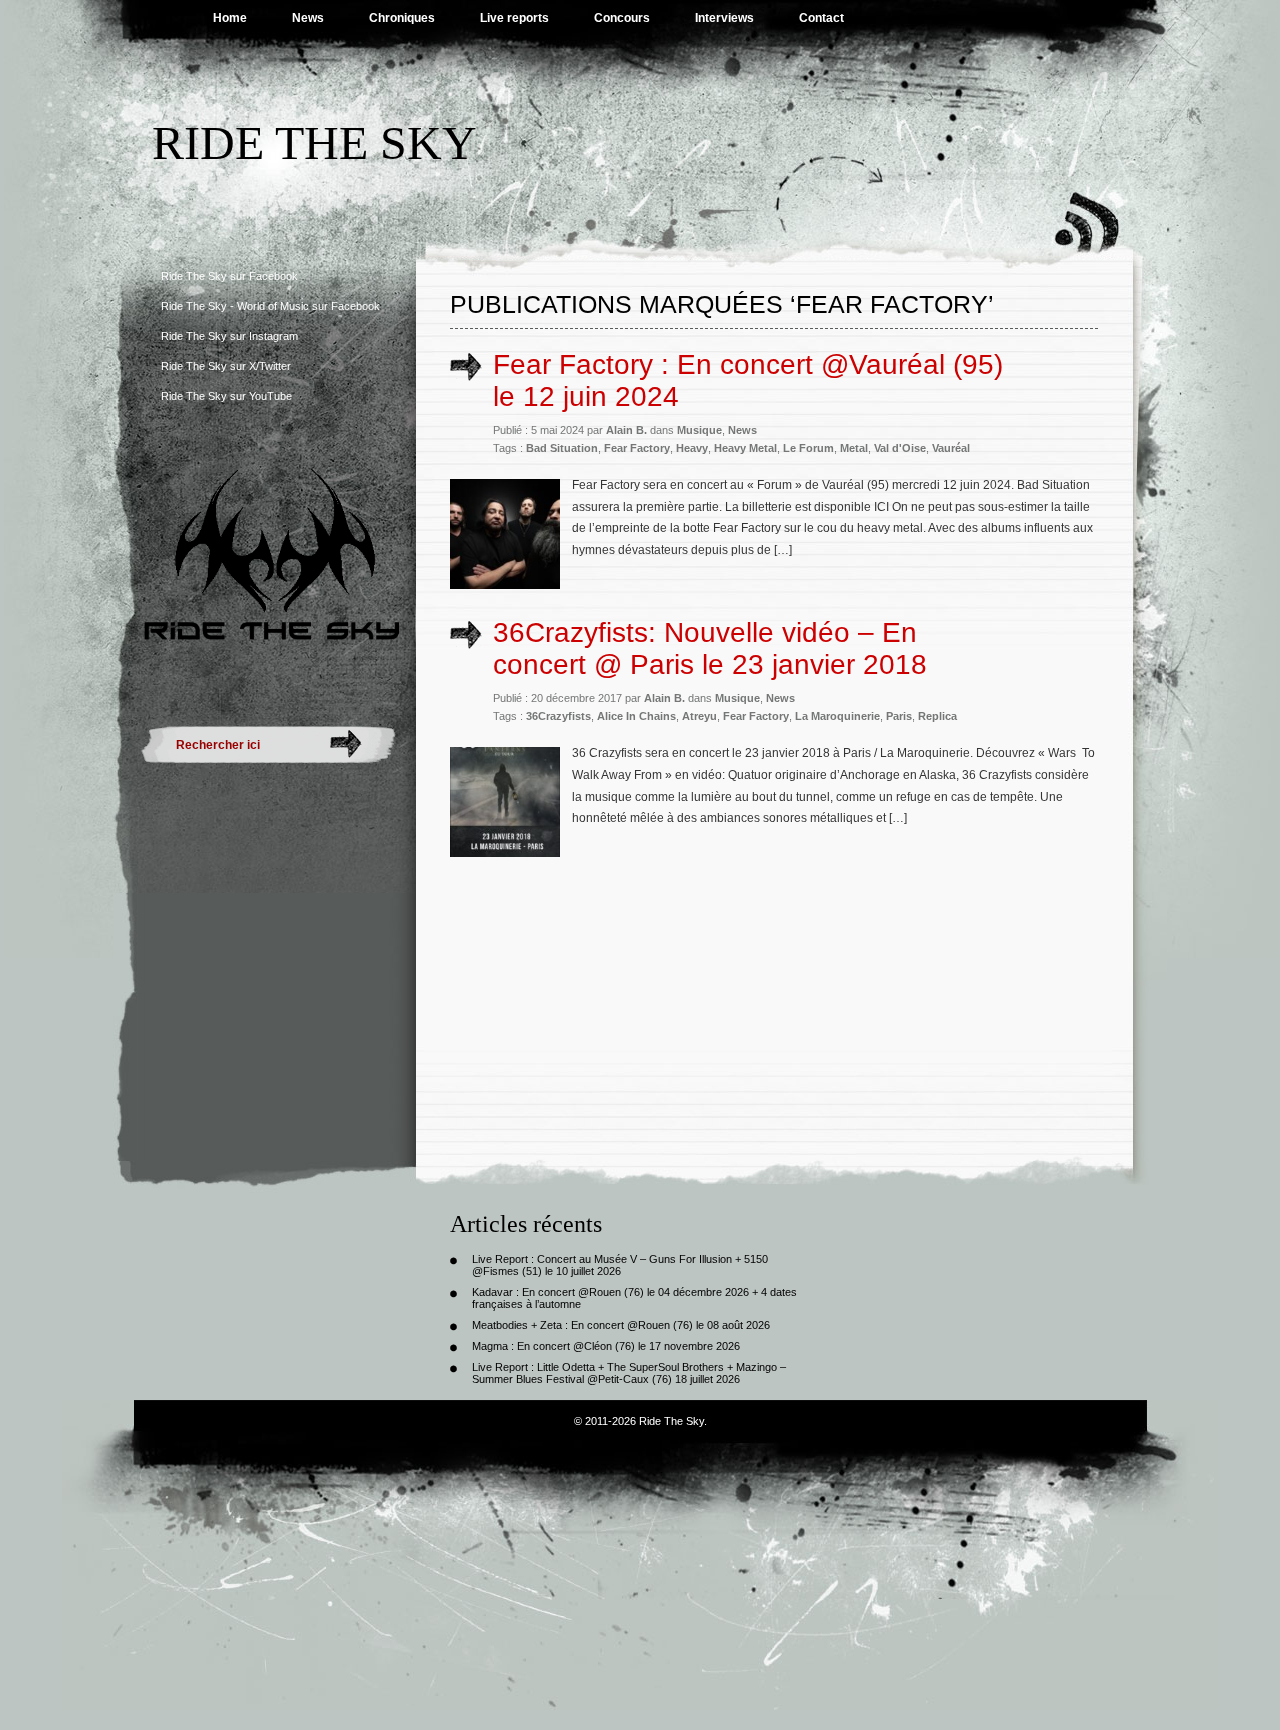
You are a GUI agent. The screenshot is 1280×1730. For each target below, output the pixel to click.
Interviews (724, 18)
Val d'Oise (900, 448)
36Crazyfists (558, 716)
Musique (699, 430)
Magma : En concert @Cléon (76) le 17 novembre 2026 (606, 1346)
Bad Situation (562, 448)
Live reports (514, 18)
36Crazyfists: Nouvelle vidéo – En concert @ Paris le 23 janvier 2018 (710, 648)
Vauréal (951, 448)
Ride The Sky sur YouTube (226, 396)
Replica (937, 716)
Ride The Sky (314, 142)
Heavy (692, 448)
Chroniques (402, 18)
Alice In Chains (636, 716)
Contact (821, 18)
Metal (854, 448)
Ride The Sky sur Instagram (229, 336)
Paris (899, 716)
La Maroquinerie (837, 716)
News (308, 18)
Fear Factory (637, 448)
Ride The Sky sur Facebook (229, 276)
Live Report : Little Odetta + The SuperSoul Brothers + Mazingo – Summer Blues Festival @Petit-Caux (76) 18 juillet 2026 (629, 1373)
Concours (622, 18)
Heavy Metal (745, 448)
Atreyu (699, 716)
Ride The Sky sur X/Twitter (226, 366)
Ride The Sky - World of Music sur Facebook (270, 306)
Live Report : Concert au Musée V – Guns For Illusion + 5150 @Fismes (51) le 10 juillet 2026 (620, 1265)
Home (230, 18)
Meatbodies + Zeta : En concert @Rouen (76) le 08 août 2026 (621, 1325)
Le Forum (808, 448)
